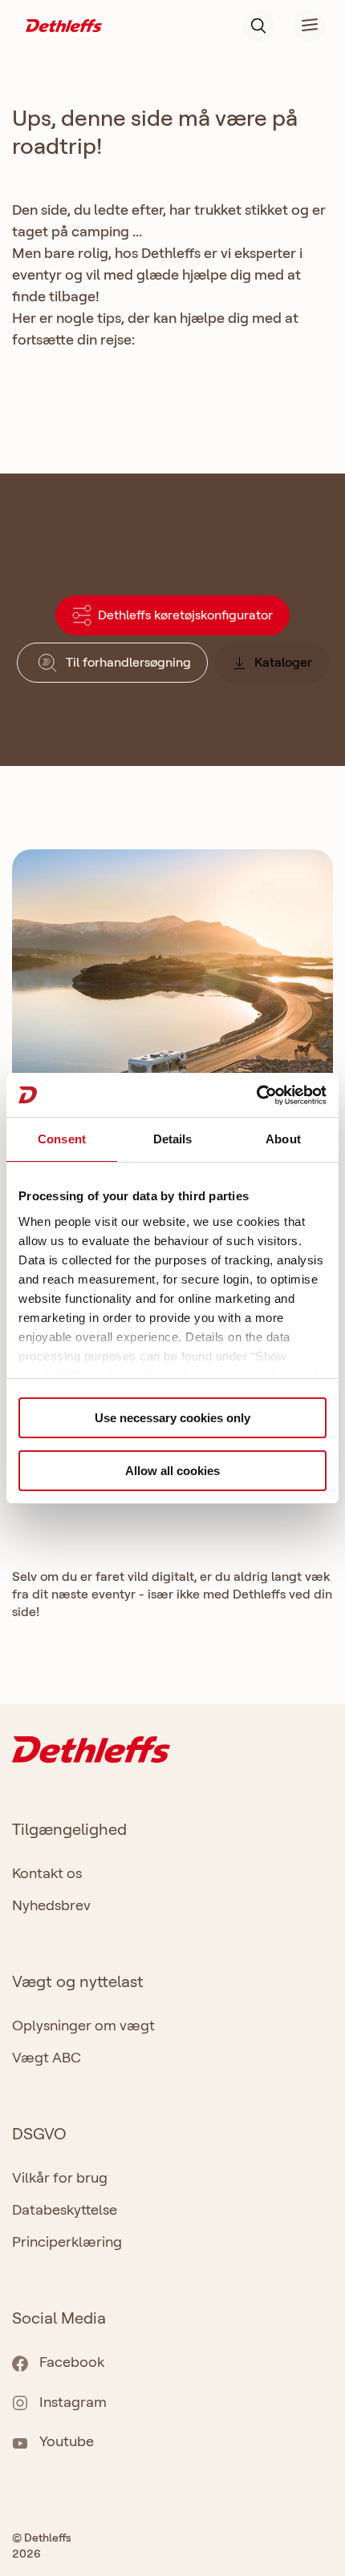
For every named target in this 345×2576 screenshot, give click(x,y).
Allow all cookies (172, 1471)
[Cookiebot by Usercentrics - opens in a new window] (256, 1095)
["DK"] (64, 24)
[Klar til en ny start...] (172, 1032)
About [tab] (283, 1139)
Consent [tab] (62, 1139)
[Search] (258, 26)
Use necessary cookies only (172, 1418)
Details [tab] (173, 1139)
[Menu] (300, 26)
